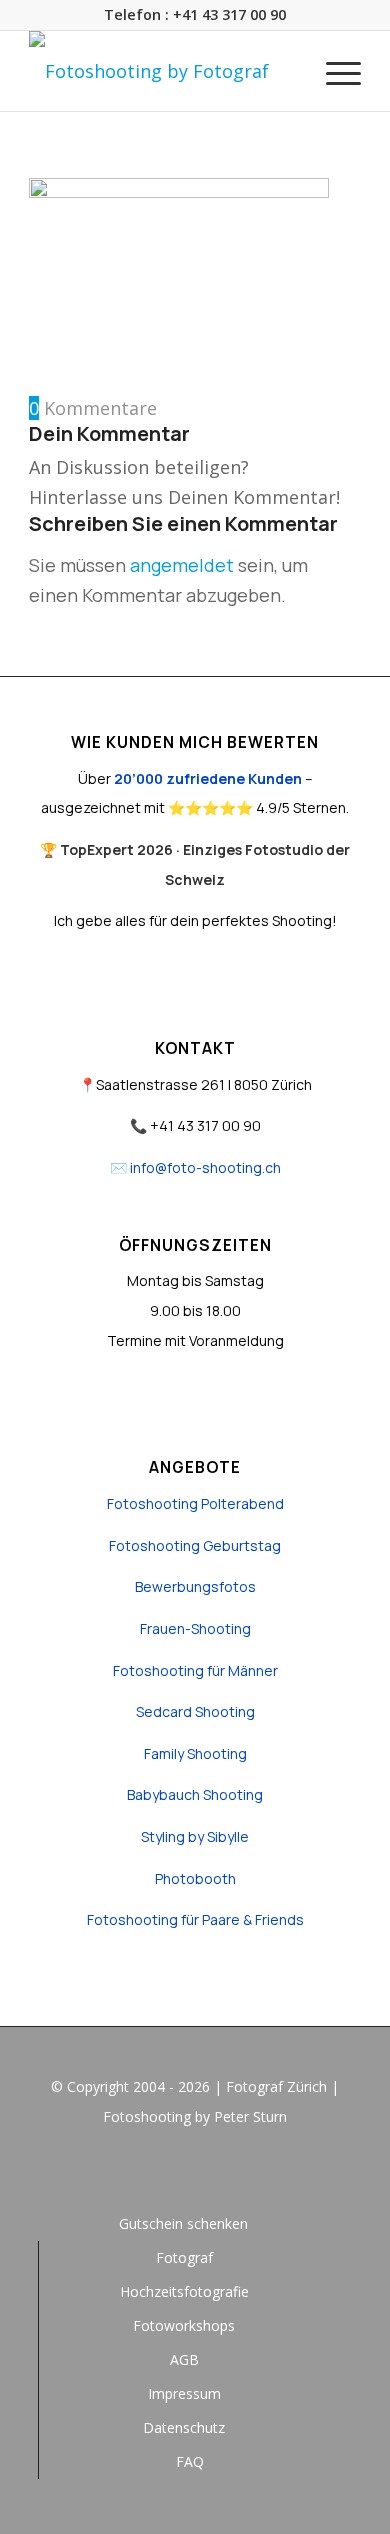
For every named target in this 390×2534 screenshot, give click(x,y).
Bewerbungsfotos (195, 1586)
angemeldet (182, 565)
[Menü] (333, 71)
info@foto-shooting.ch (205, 1167)
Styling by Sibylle (195, 1836)
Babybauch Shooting (195, 1794)
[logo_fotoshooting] (161, 71)
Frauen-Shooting (195, 1628)
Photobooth (195, 1878)
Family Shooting (195, 1753)
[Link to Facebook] (165, 2171)
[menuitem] (333, 71)
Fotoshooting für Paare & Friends (195, 1919)
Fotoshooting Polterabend (195, 1503)
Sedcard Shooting (195, 1711)
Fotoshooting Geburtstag (195, 1545)
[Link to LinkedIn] (225, 2171)
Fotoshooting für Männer (195, 1670)
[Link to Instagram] (195, 2171)
